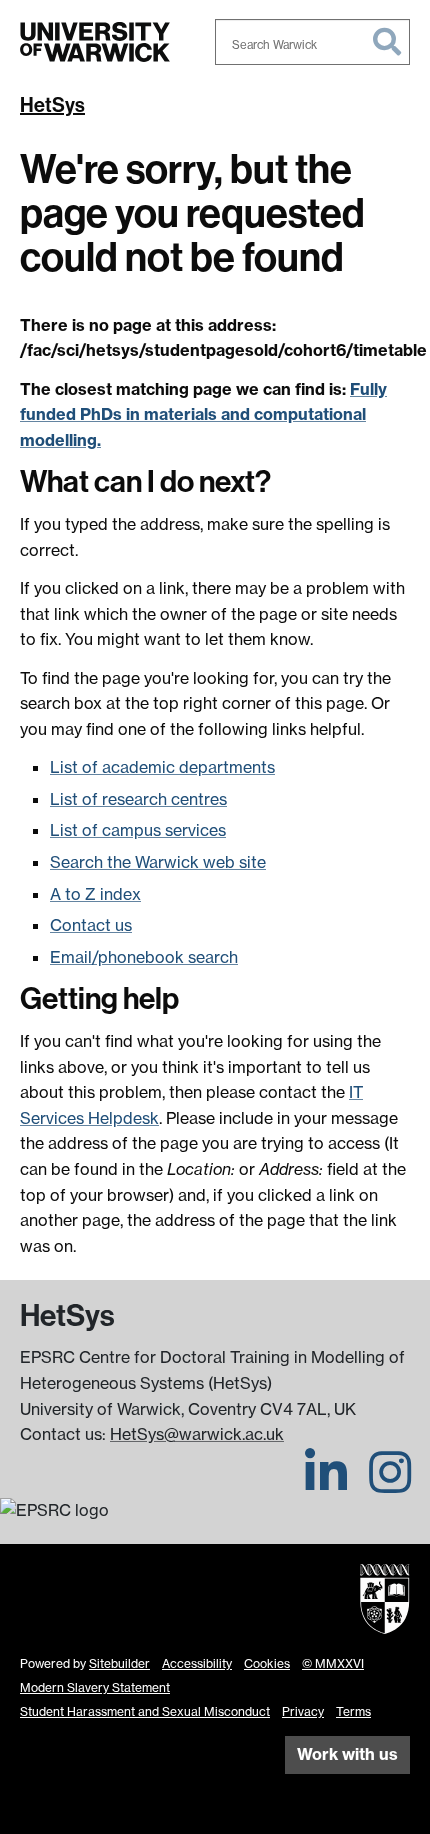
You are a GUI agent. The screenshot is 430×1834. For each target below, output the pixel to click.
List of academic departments (162, 767)
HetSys (52, 105)
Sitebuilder (119, 1663)
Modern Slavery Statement (95, 1687)
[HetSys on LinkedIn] (326, 1484)
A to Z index (95, 894)
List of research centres (138, 799)
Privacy (303, 1711)
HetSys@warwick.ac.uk (197, 1434)
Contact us (91, 925)
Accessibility (197, 1663)
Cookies (267, 1663)
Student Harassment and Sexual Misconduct (145, 1711)
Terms (353, 1711)
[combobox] (312, 42)
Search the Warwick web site (158, 862)
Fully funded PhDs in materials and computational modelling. (203, 414)
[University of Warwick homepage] (95, 42)
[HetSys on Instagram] (390, 1484)
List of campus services (138, 830)
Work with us (347, 1754)
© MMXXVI (333, 1663)
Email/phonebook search (144, 957)
